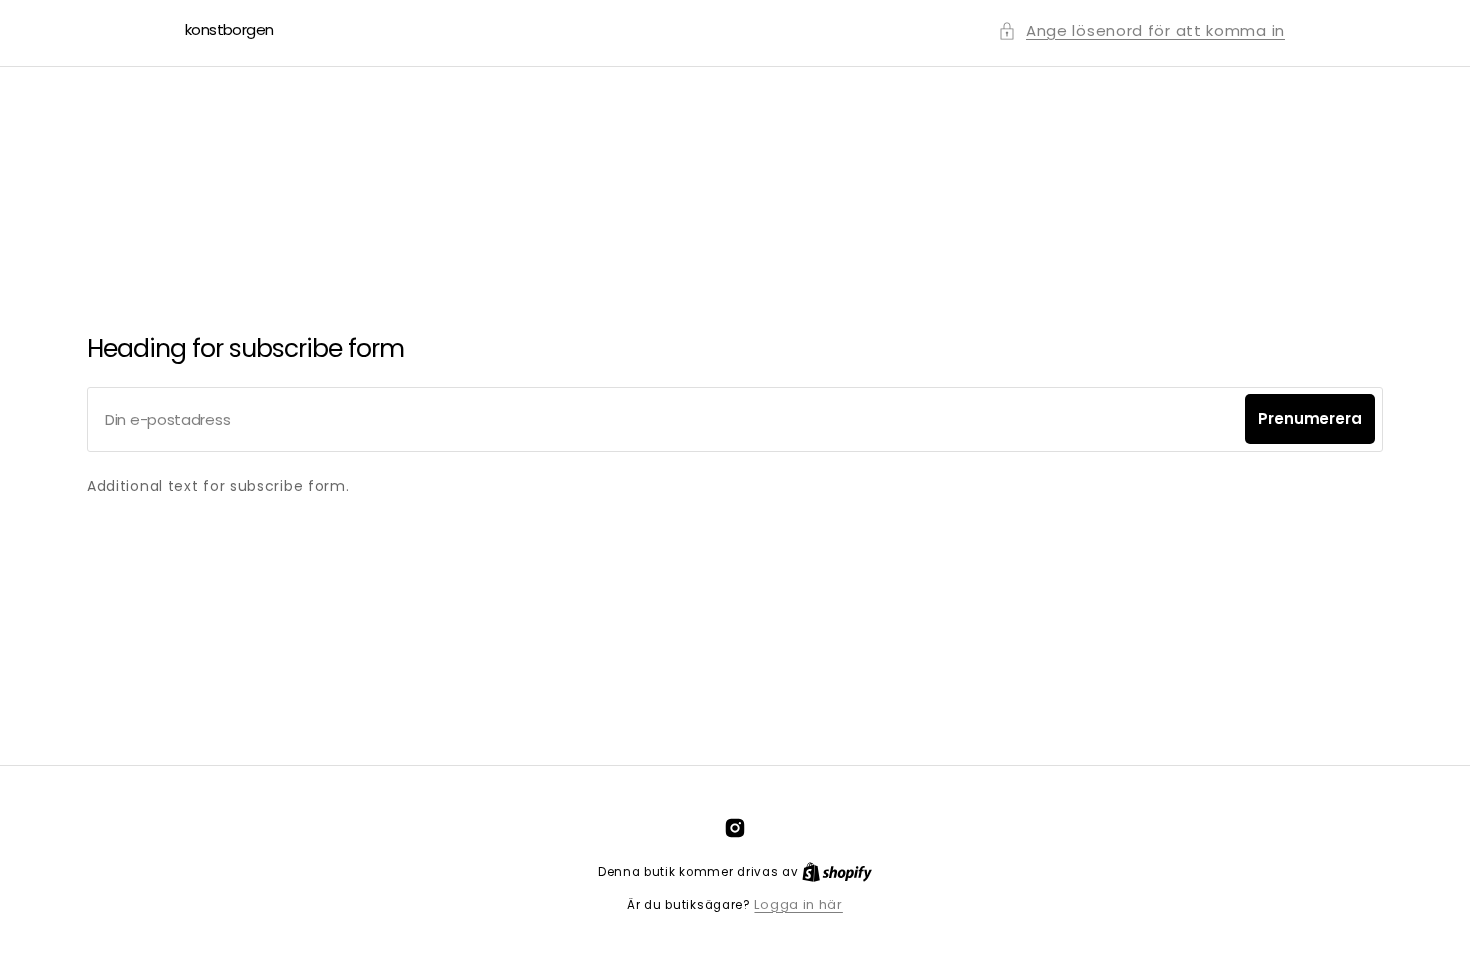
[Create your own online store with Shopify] (837, 871)
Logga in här (798, 904)
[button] (1141, 30)
